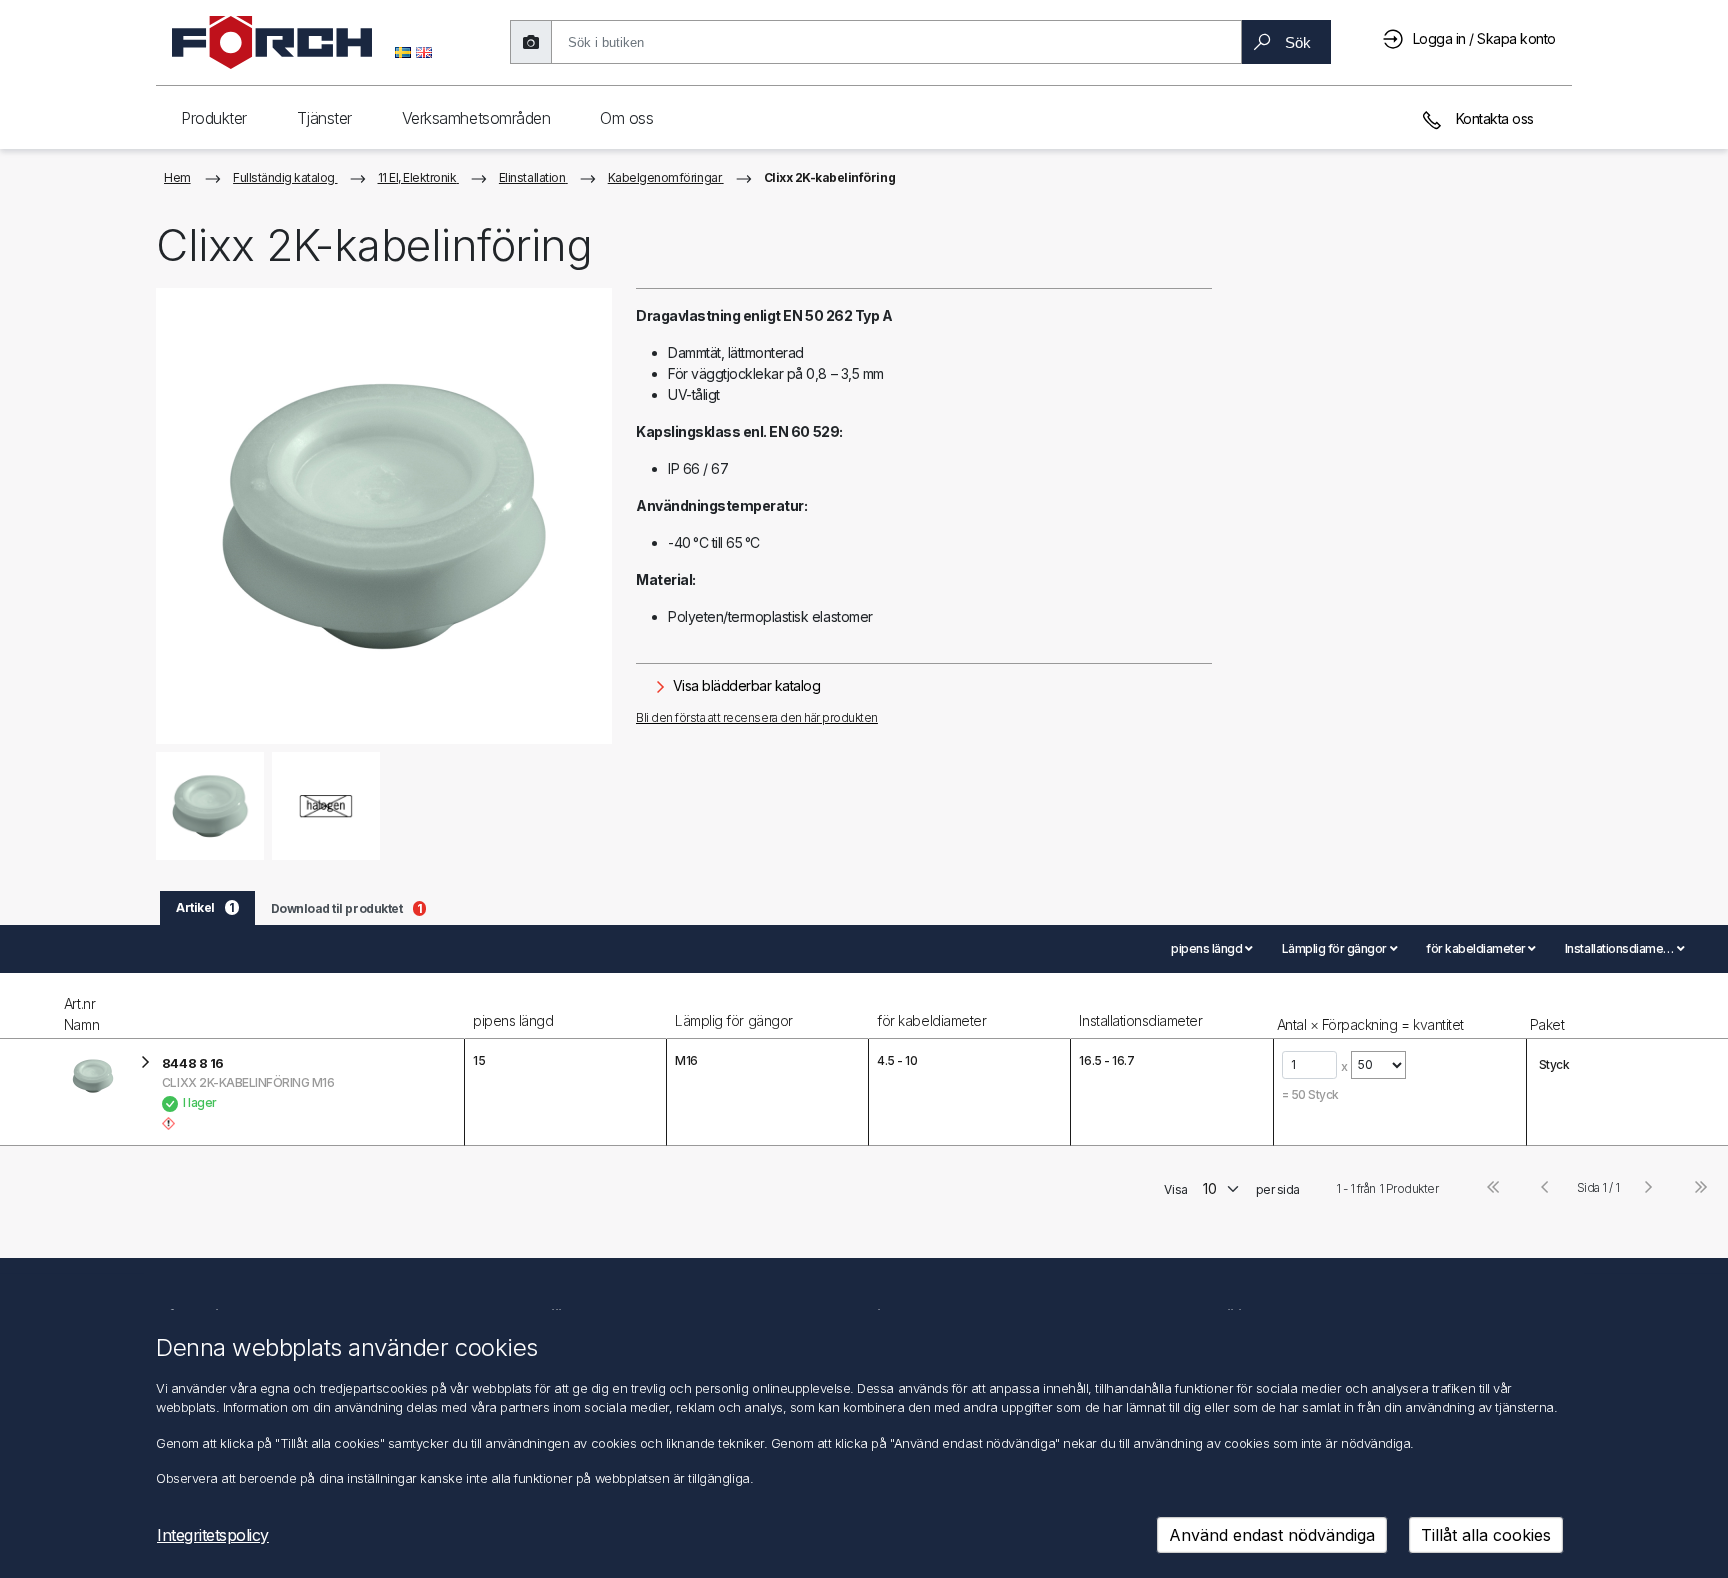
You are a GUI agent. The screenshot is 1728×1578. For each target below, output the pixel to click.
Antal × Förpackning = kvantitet (1370, 1024)
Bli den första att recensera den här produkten (757, 717)
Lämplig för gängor (733, 1020)
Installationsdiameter (1140, 1020)
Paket (1547, 1024)
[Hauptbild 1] (210, 805)
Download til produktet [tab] (347, 908)
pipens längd (513, 1020)
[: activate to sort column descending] (30, 1006)
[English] (424, 51)
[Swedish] (403, 51)
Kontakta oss (1493, 118)
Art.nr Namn (81, 1014)
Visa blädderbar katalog (744, 685)
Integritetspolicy (213, 1535)
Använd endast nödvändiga (1272, 1535)
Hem (177, 177)
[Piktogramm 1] (326, 805)
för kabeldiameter (931, 1020)
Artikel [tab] (205, 907)
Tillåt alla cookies (1486, 1535)
